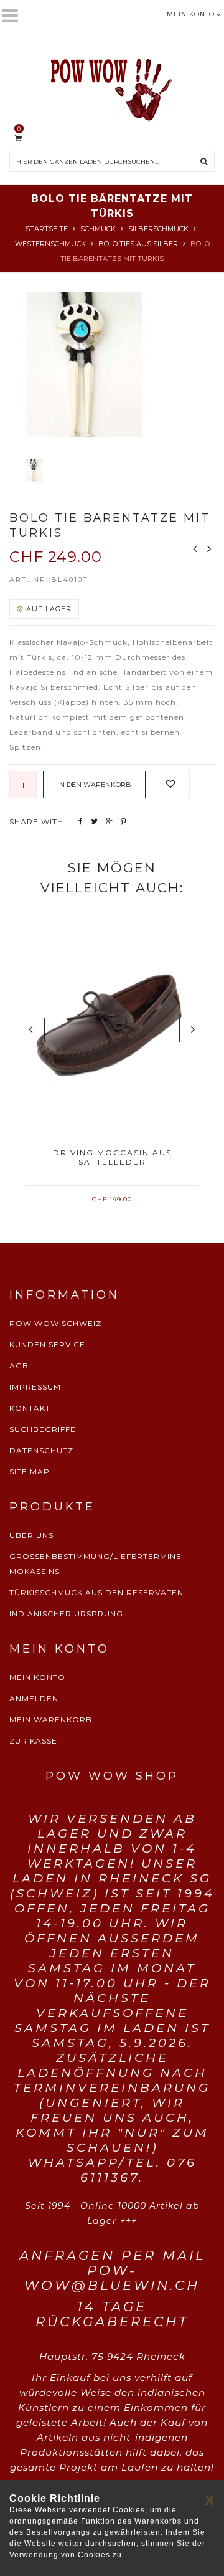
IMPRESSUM (35, 1387)
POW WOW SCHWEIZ (55, 1323)
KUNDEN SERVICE (47, 1344)
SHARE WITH (36, 822)
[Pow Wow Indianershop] (112, 85)
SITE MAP (30, 1472)
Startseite (47, 229)
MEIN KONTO (37, 1677)
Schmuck (98, 229)
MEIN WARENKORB (51, 1720)
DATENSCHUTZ (41, 1450)
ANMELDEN (34, 1698)
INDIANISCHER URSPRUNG (66, 1614)
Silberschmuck (158, 229)
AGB (19, 1366)
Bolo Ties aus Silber (138, 244)
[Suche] (204, 161)
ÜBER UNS (31, 1535)
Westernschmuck (50, 244)
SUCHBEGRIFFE (43, 1429)
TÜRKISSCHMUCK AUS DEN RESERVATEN (96, 1592)
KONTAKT (30, 1408)
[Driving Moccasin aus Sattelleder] (112, 1029)
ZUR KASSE (33, 1741)
